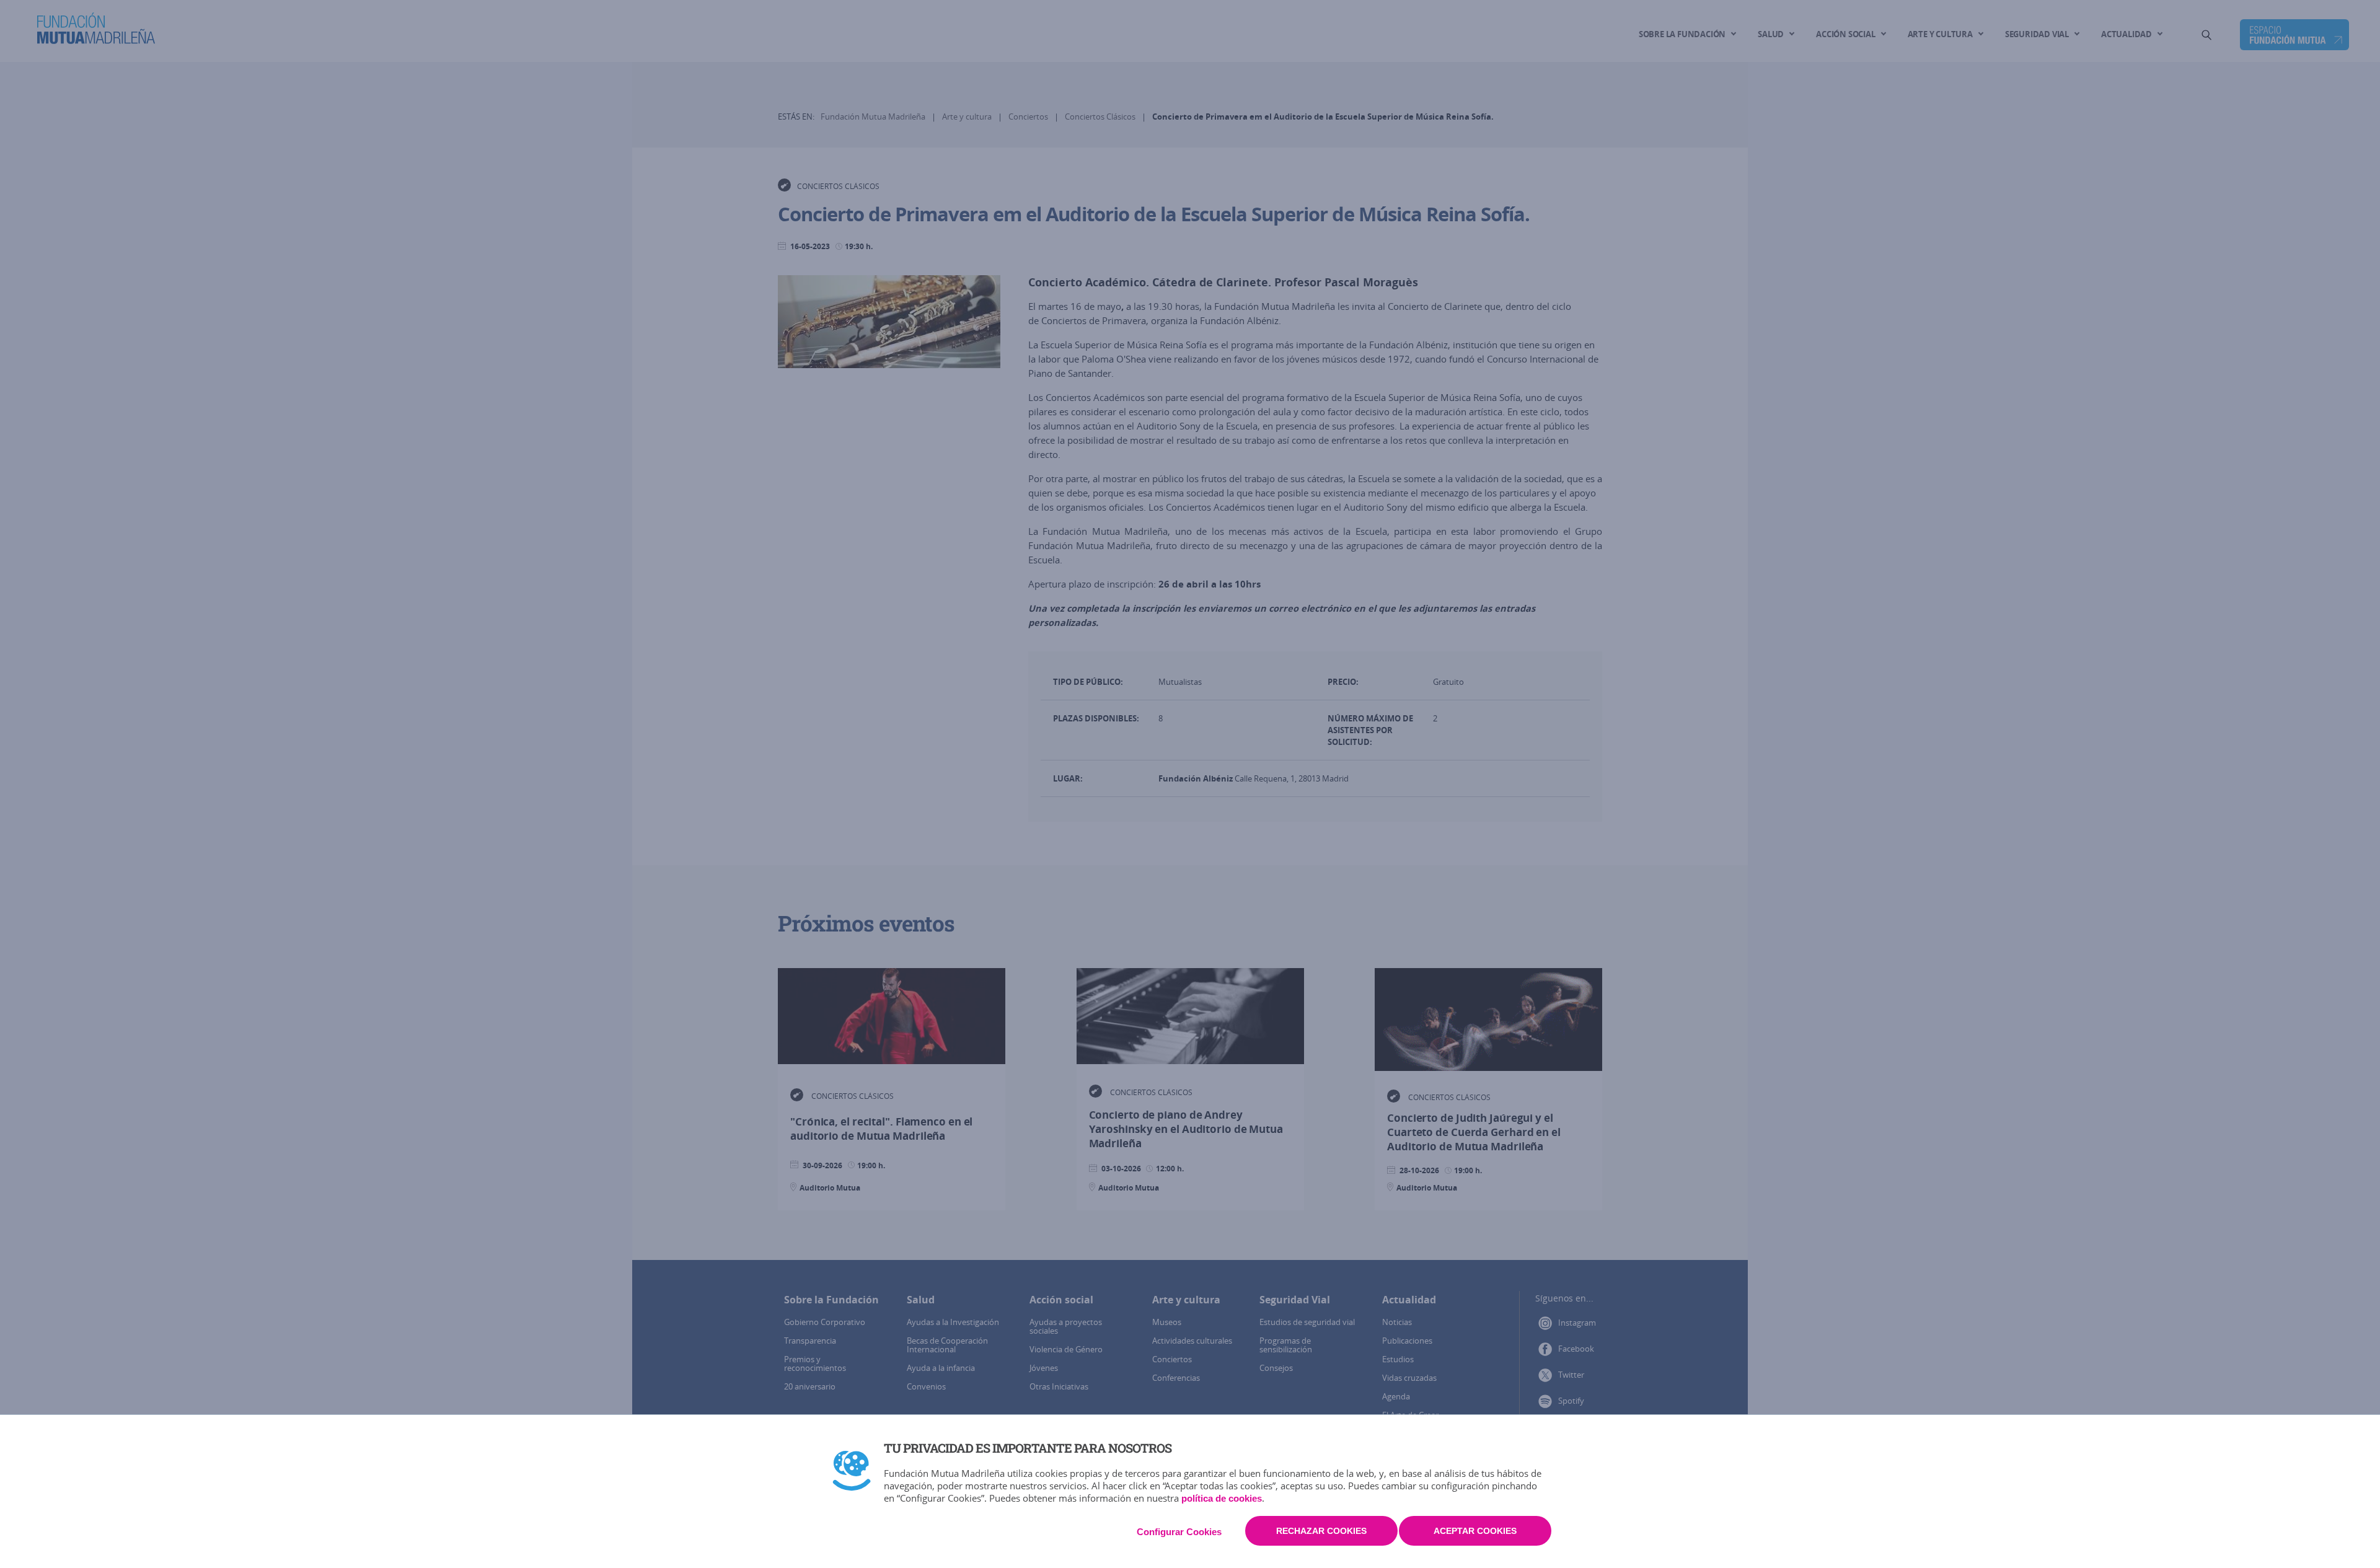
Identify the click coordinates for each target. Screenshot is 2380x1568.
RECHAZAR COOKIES (1321, 1531)
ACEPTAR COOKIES (1475, 1531)
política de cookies (1222, 1498)
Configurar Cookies (1179, 1532)
